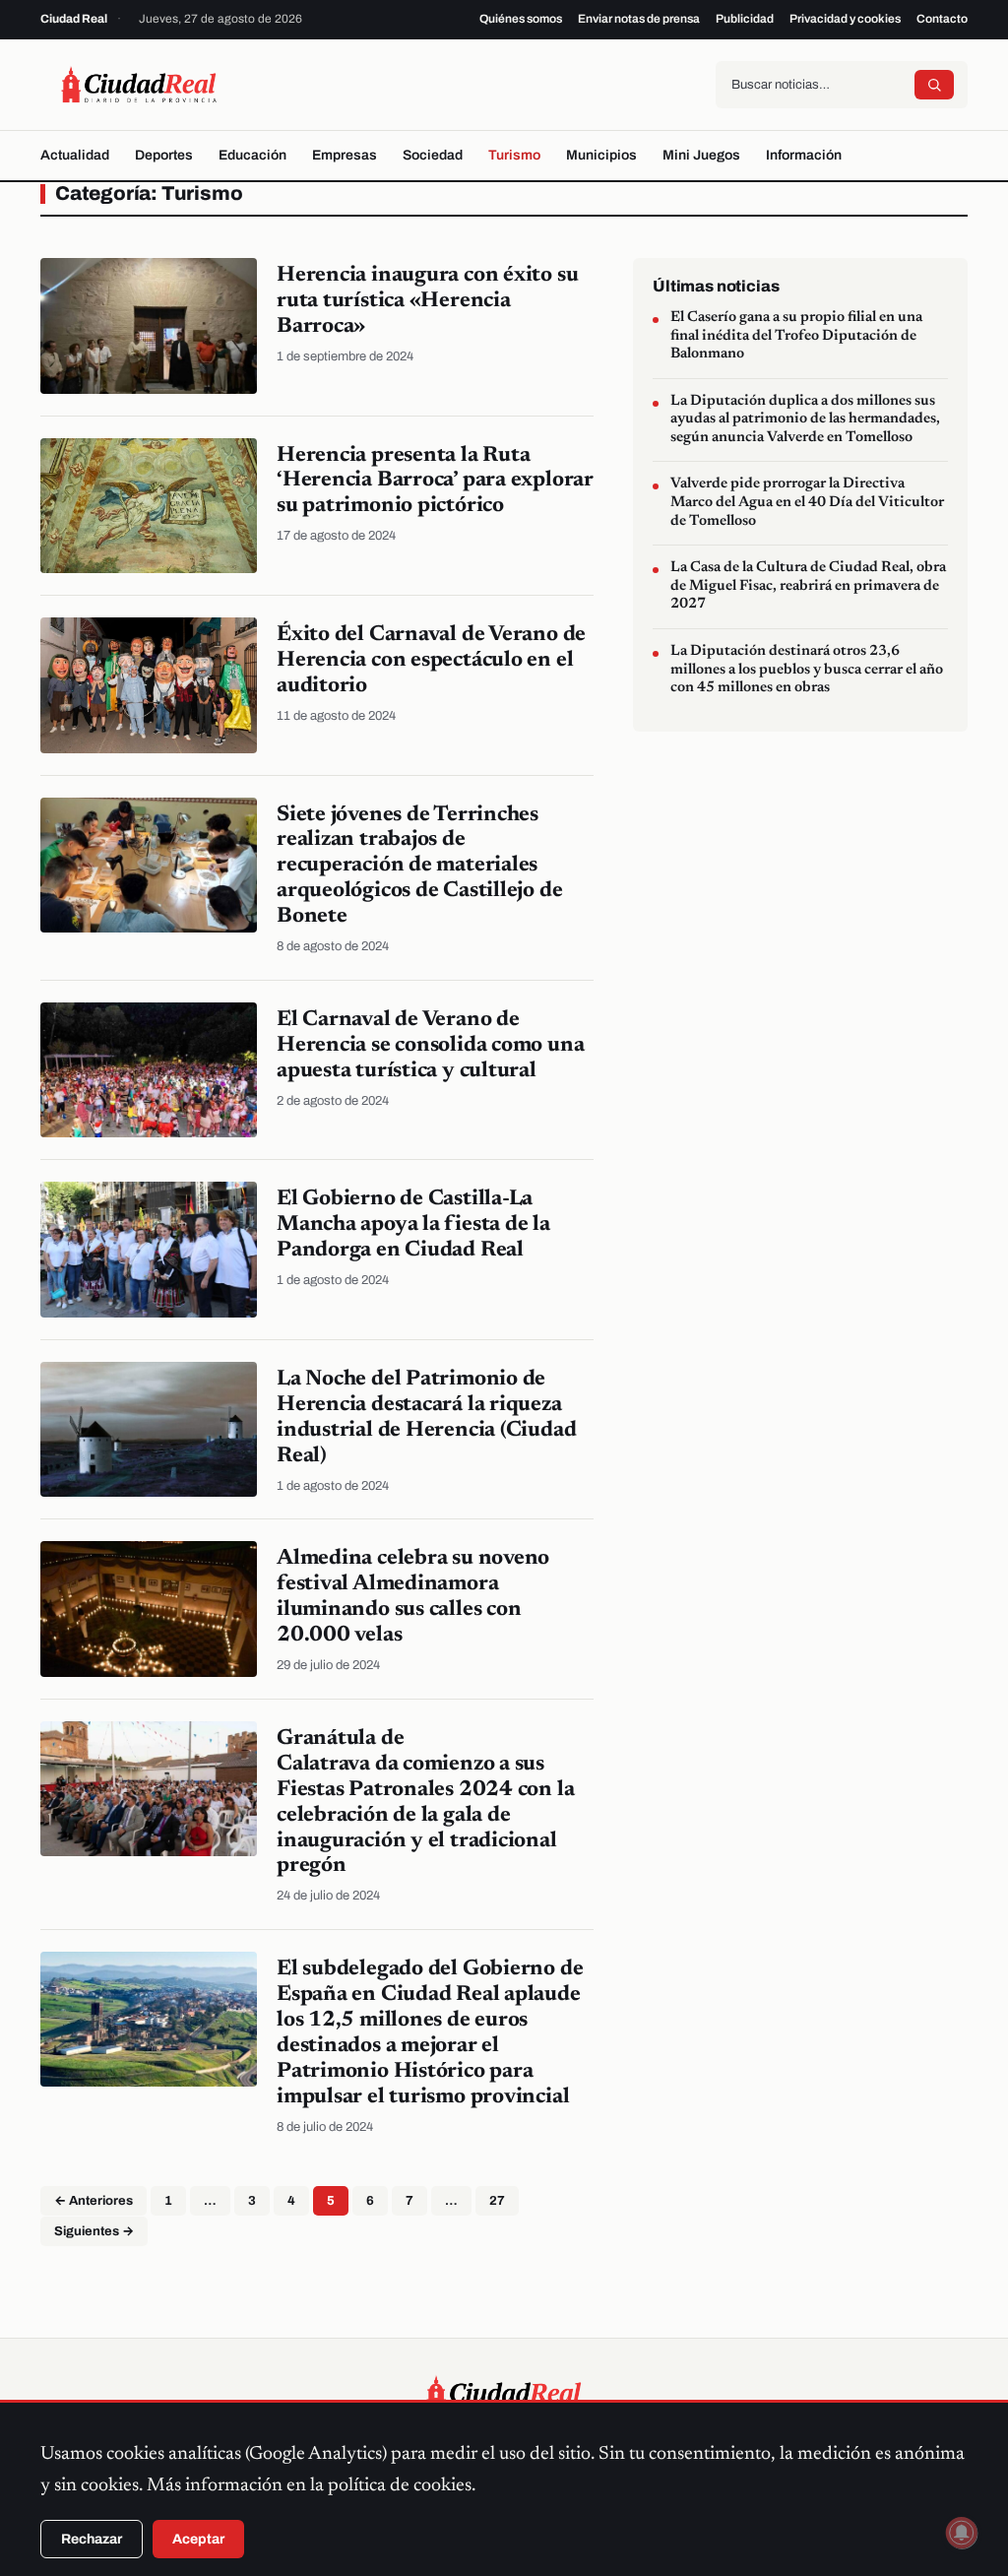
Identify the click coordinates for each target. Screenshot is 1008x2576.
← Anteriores (94, 2201)
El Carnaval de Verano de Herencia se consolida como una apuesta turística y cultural (430, 1046)
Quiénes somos (521, 19)
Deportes (164, 155)
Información (804, 155)
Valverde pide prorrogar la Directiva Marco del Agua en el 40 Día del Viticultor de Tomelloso (807, 502)
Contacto (942, 19)
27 (497, 2201)
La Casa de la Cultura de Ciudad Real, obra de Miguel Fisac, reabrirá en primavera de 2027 (808, 586)
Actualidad (75, 155)
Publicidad (745, 19)
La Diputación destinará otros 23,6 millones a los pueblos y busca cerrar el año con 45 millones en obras (807, 670)
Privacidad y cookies (845, 19)
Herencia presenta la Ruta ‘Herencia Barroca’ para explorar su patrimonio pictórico (435, 482)
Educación (252, 155)
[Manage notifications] (962, 2533)
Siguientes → (94, 2231)
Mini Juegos (701, 155)
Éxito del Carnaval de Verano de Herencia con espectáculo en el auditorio (431, 661)
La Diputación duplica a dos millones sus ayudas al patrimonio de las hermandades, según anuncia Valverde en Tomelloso (805, 419)
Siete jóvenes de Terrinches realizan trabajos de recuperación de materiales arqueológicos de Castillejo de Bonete (419, 867)
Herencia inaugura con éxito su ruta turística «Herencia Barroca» (427, 301)
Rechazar (92, 2539)
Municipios (601, 155)
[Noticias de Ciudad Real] (139, 85)
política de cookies (400, 2486)
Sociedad (433, 155)
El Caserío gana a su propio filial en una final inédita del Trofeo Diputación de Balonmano (796, 336)
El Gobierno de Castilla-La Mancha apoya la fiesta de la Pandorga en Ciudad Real (413, 1225)
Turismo (514, 155)
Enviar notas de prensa (639, 19)
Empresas (345, 155)
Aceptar (198, 2539)
